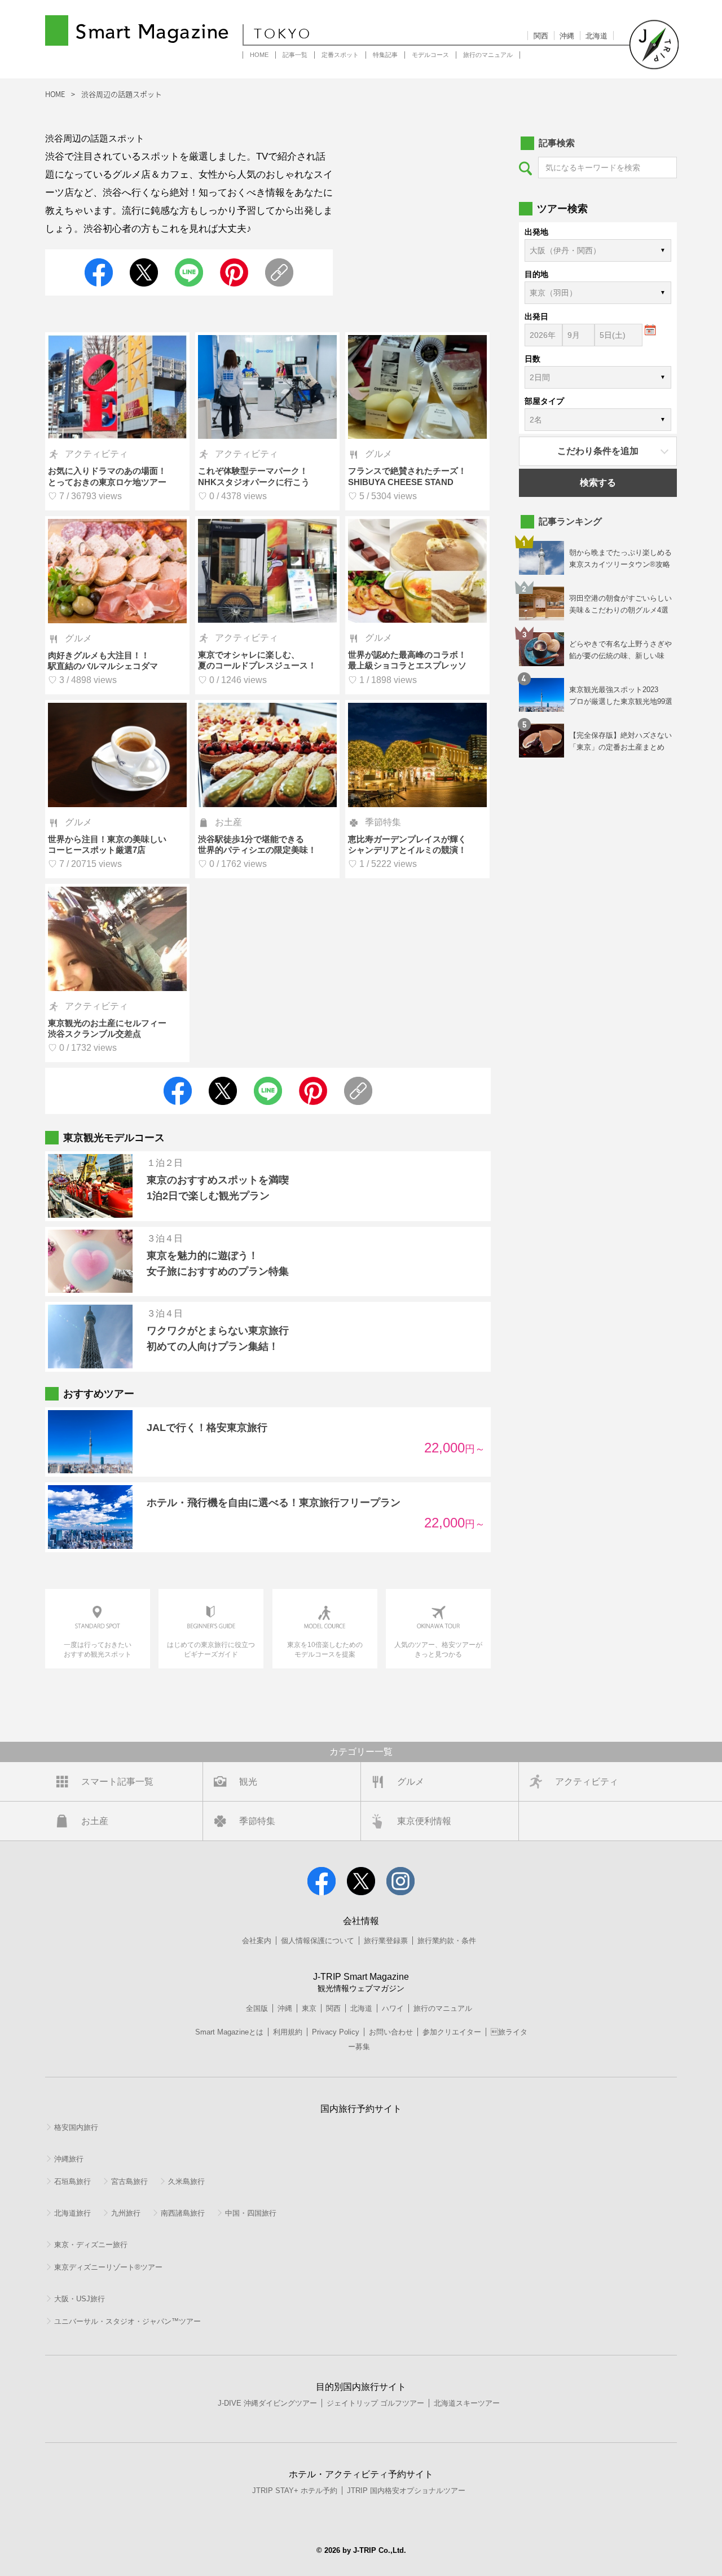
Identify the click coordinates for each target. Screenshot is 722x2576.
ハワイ (393, 2008)
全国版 (257, 2008)
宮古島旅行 (129, 2181)
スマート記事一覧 (117, 1782)
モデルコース (430, 55)
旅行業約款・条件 (447, 1941)
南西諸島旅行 (183, 2213)
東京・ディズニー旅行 (91, 2245)
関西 (541, 36)
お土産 (95, 1821)
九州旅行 (126, 2213)
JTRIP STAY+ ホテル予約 (295, 2491)
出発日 (536, 316)
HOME (259, 55)
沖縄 (567, 36)
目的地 (536, 274)
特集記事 (385, 55)
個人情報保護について (318, 1941)
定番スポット (340, 55)
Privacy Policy (336, 2032)
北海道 (596, 36)
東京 (309, 2008)
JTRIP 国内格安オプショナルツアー (406, 2491)
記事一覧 (295, 55)
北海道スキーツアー (467, 2403)
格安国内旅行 (76, 2127)
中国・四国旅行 (251, 2213)
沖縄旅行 (69, 2159)
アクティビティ (587, 1782)
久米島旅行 (186, 2181)
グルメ (411, 1782)
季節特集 (257, 1821)
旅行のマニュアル (488, 55)
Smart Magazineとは (229, 2032)
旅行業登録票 (386, 1941)
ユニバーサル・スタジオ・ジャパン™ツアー (127, 2321)
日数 (532, 359)
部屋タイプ (544, 401)
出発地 (536, 232)
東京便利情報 (424, 1821)
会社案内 (257, 1941)
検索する (598, 483)
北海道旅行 (72, 2213)
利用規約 (288, 2032)
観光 (248, 1782)
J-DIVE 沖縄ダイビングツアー (267, 2403)
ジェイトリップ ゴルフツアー (375, 2403)
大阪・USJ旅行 (80, 2299)
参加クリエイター (452, 2032)
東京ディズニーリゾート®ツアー (108, 2267)
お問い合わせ (391, 2032)
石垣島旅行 (72, 2181)
